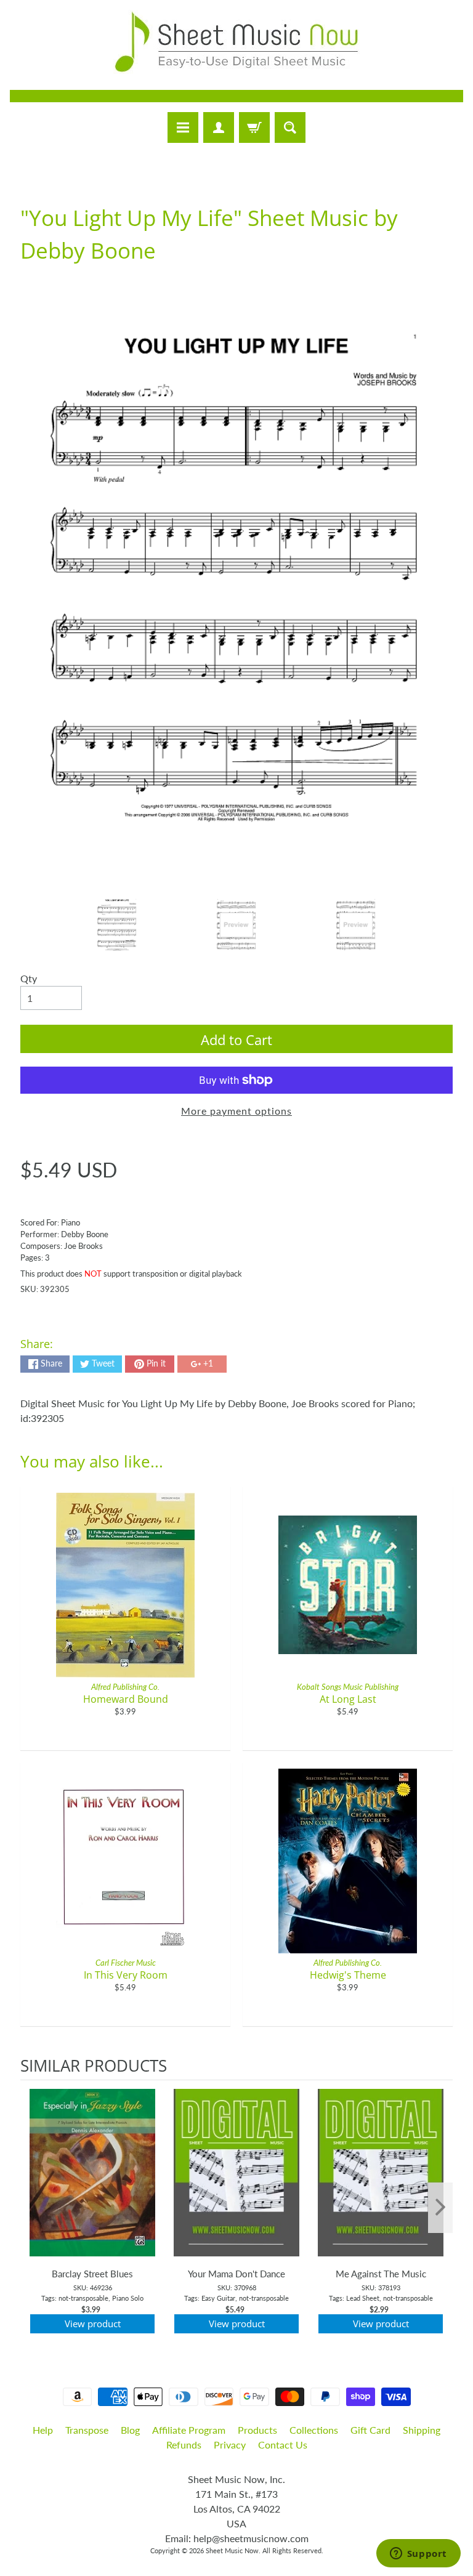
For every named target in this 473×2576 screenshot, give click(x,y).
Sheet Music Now (232, 2550)
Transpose (87, 2430)
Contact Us (283, 2445)
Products (257, 2430)
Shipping (422, 2430)
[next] (440, 2208)
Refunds (184, 2445)
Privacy (230, 2445)
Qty (29, 978)
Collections (314, 2430)
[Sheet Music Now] (236, 42)
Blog (130, 2430)
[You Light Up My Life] (117, 925)
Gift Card (370, 2430)
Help (43, 2430)
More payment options (236, 1111)
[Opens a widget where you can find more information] (418, 2554)
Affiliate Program (189, 2430)
